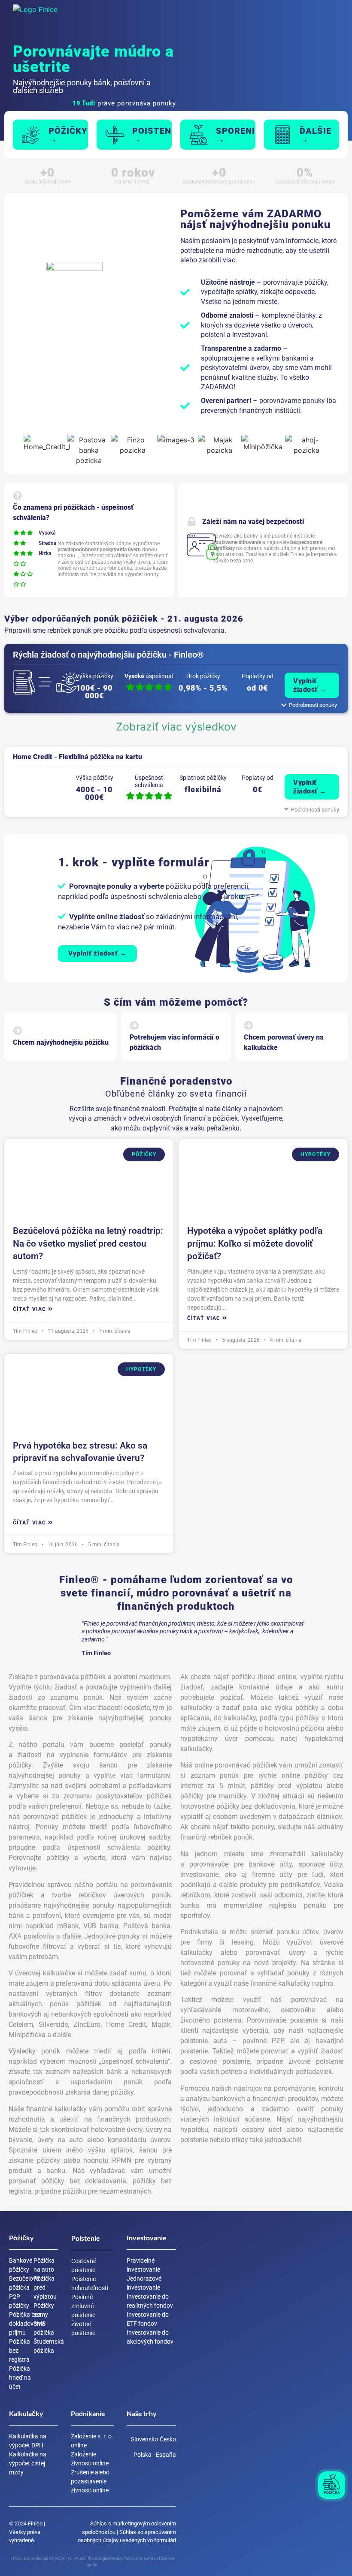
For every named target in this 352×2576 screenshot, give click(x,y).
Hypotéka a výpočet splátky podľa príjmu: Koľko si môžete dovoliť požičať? (255, 1243)
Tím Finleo (25, 1331)
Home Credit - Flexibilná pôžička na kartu (77, 757)
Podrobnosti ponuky (315, 810)
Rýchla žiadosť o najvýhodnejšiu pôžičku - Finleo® (108, 655)
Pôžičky (144, 1154)
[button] (165, 15)
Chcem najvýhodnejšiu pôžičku (61, 1042)
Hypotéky (316, 1154)
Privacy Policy (122, 2558)
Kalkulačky (26, 2413)
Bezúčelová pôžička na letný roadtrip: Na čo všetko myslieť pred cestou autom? (88, 1243)
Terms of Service (159, 2558)
